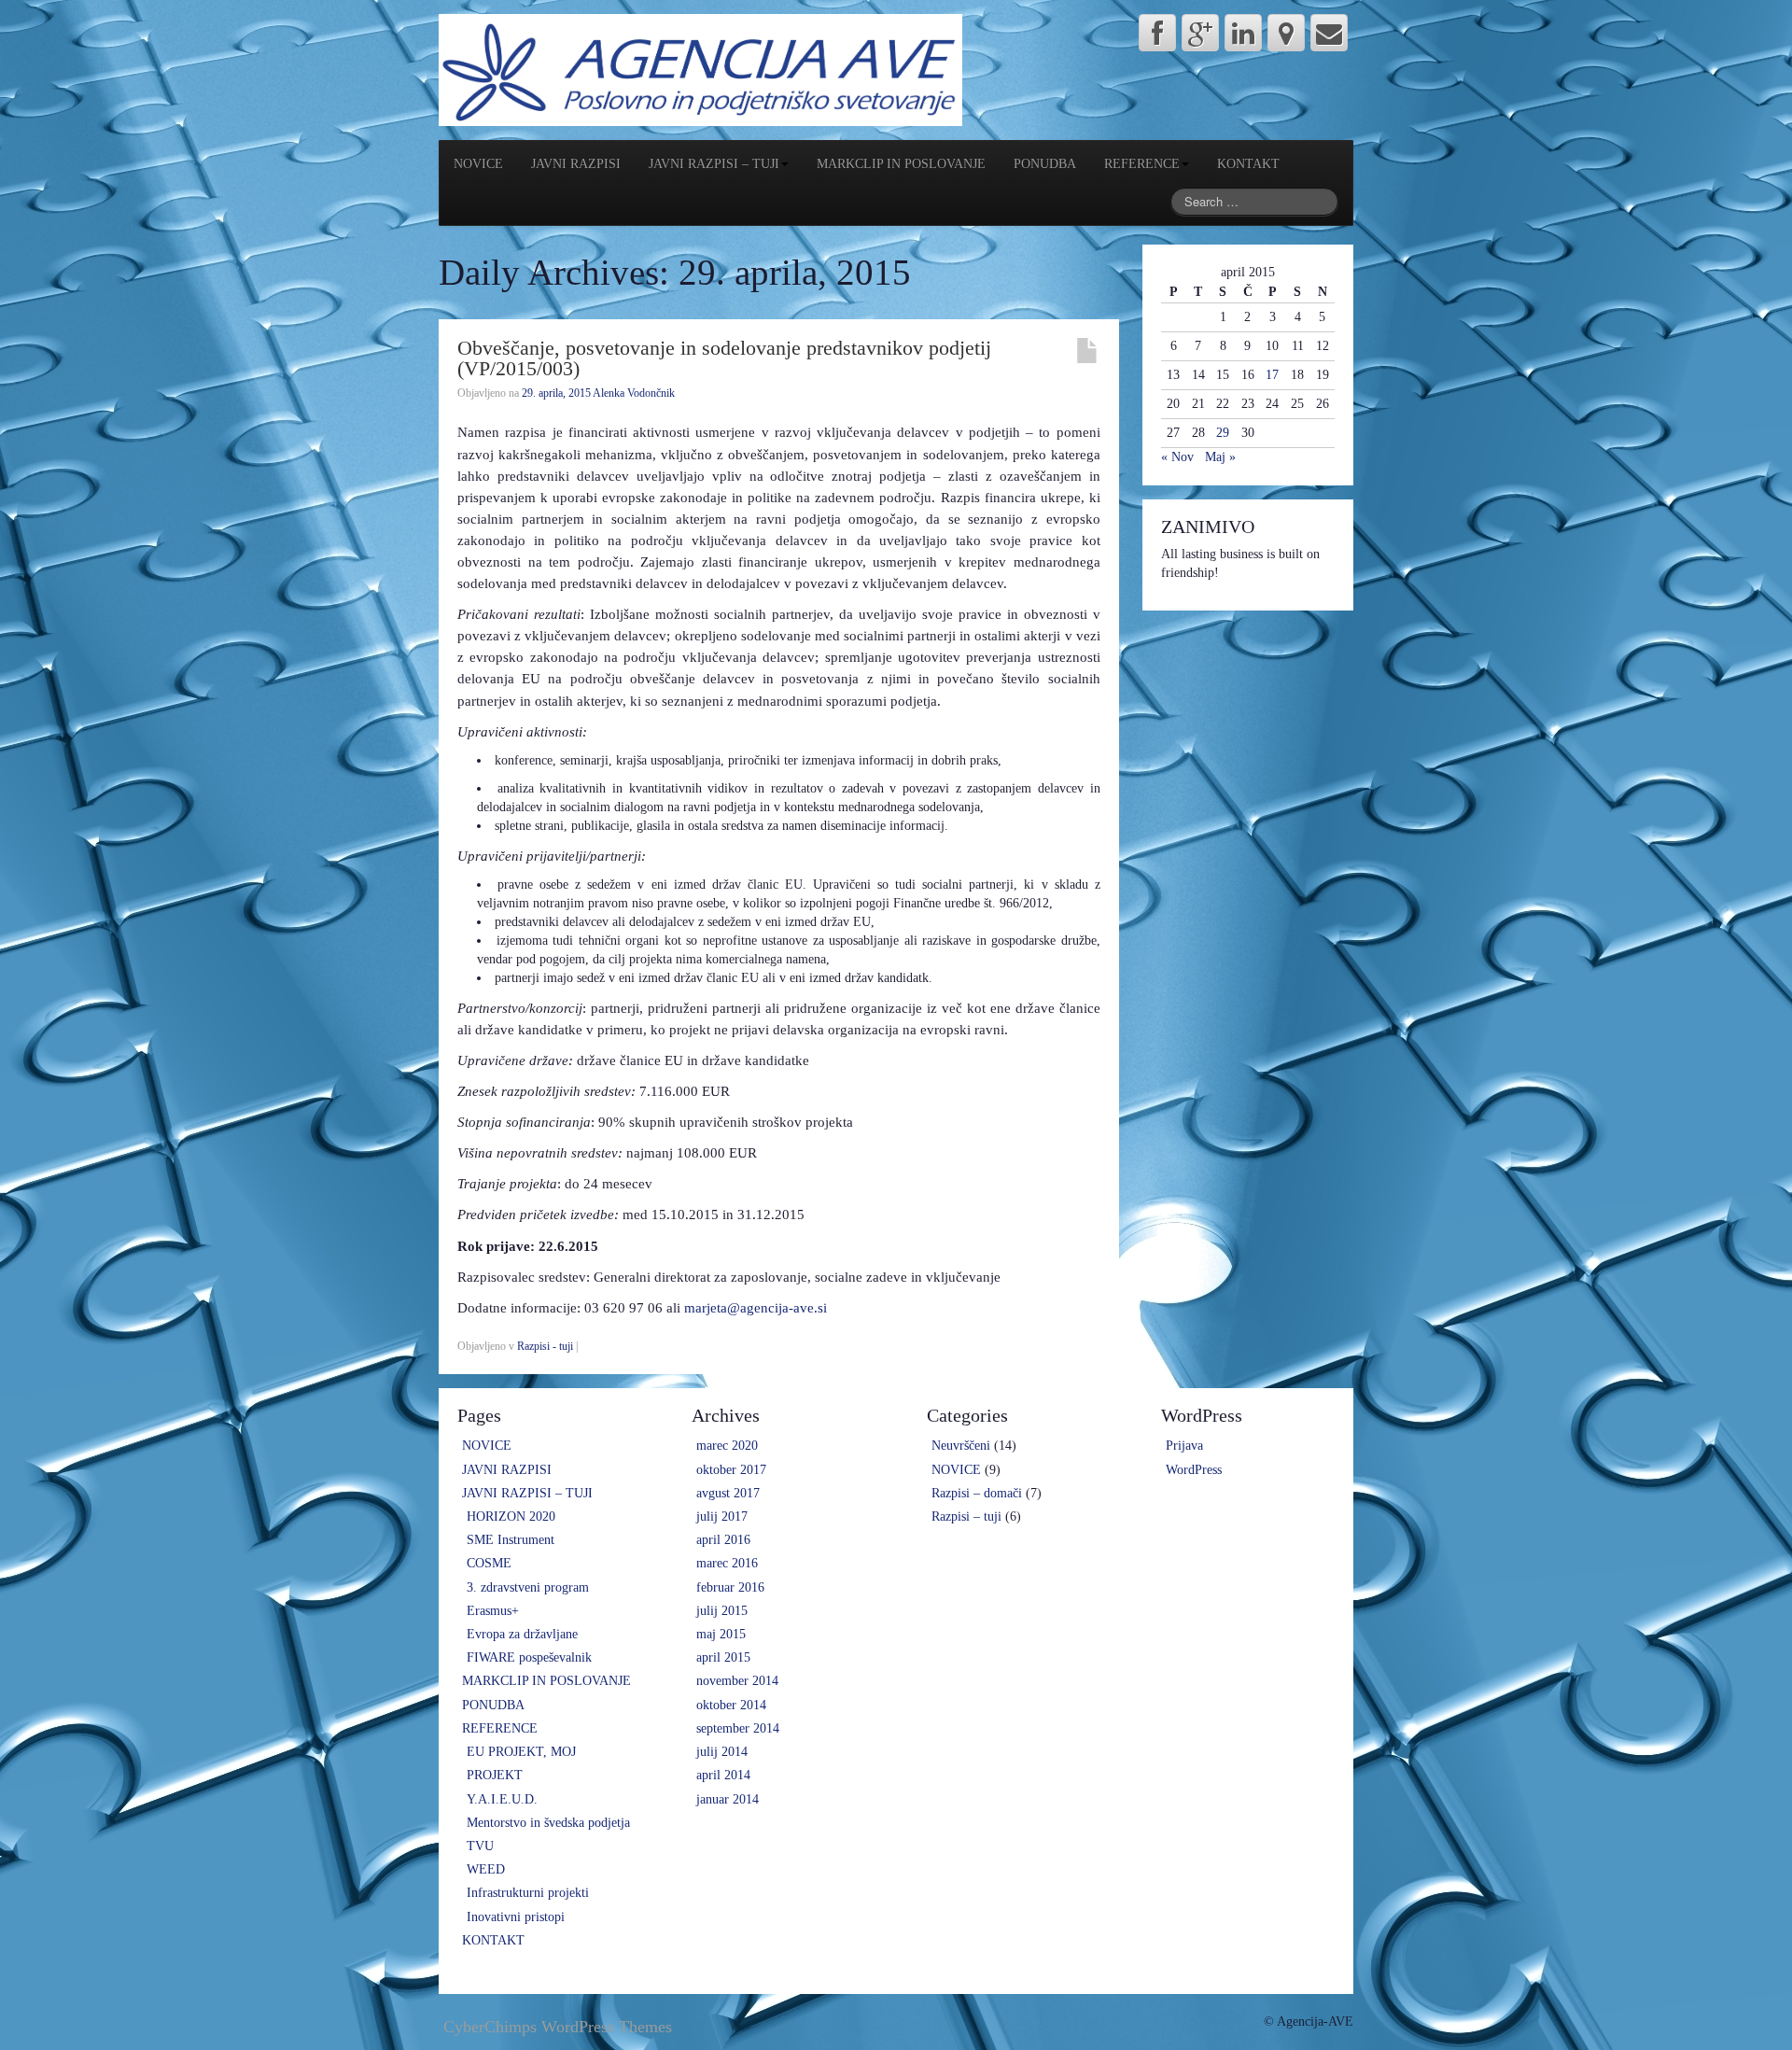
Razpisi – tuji (966, 1516)
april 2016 (723, 1540)
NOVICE (478, 164)
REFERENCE (1142, 164)
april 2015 (723, 1657)
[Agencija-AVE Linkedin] (1243, 33)
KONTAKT (1248, 164)
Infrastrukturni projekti (528, 1893)
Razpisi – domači (977, 1493)
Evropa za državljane (522, 1634)
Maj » (1220, 457)
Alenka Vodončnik (634, 393)
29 (1223, 433)
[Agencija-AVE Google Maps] (1286, 33)
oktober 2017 (731, 1470)
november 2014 (737, 1681)
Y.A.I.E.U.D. (502, 1799)
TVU (480, 1846)
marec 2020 (727, 1446)
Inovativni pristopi (516, 1917)
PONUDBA (1045, 164)
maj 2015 (721, 1634)
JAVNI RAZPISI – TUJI (714, 164)
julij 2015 (722, 1611)
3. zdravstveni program (528, 1587)
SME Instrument (511, 1540)
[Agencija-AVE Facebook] (1157, 33)
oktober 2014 (731, 1705)
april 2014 (723, 1775)
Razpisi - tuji (545, 1346)
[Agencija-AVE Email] (1329, 33)
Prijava (1184, 1446)
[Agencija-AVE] (700, 69)
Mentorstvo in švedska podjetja (548, 1823)
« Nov (1177, 457)
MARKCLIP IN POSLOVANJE (901, 164)
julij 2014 (722, 1752)
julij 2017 (722, 1516)
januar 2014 (728, 1799)
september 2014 (738, 1728)
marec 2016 (727, 1563)
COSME (489, 1563)
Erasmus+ (493, 1611)
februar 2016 (730, 1587)
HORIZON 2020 (511, 1516)
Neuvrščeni (961, 1446)
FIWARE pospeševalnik (529, 1657)
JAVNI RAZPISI (576, 164)
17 (1272, 375)
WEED (486, 1869)
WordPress (1194, 1470)
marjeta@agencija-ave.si (756, 1307)
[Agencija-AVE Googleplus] (1200, 33)
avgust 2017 (728, 1493)
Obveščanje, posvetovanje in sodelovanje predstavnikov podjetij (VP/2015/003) (724, 358)
